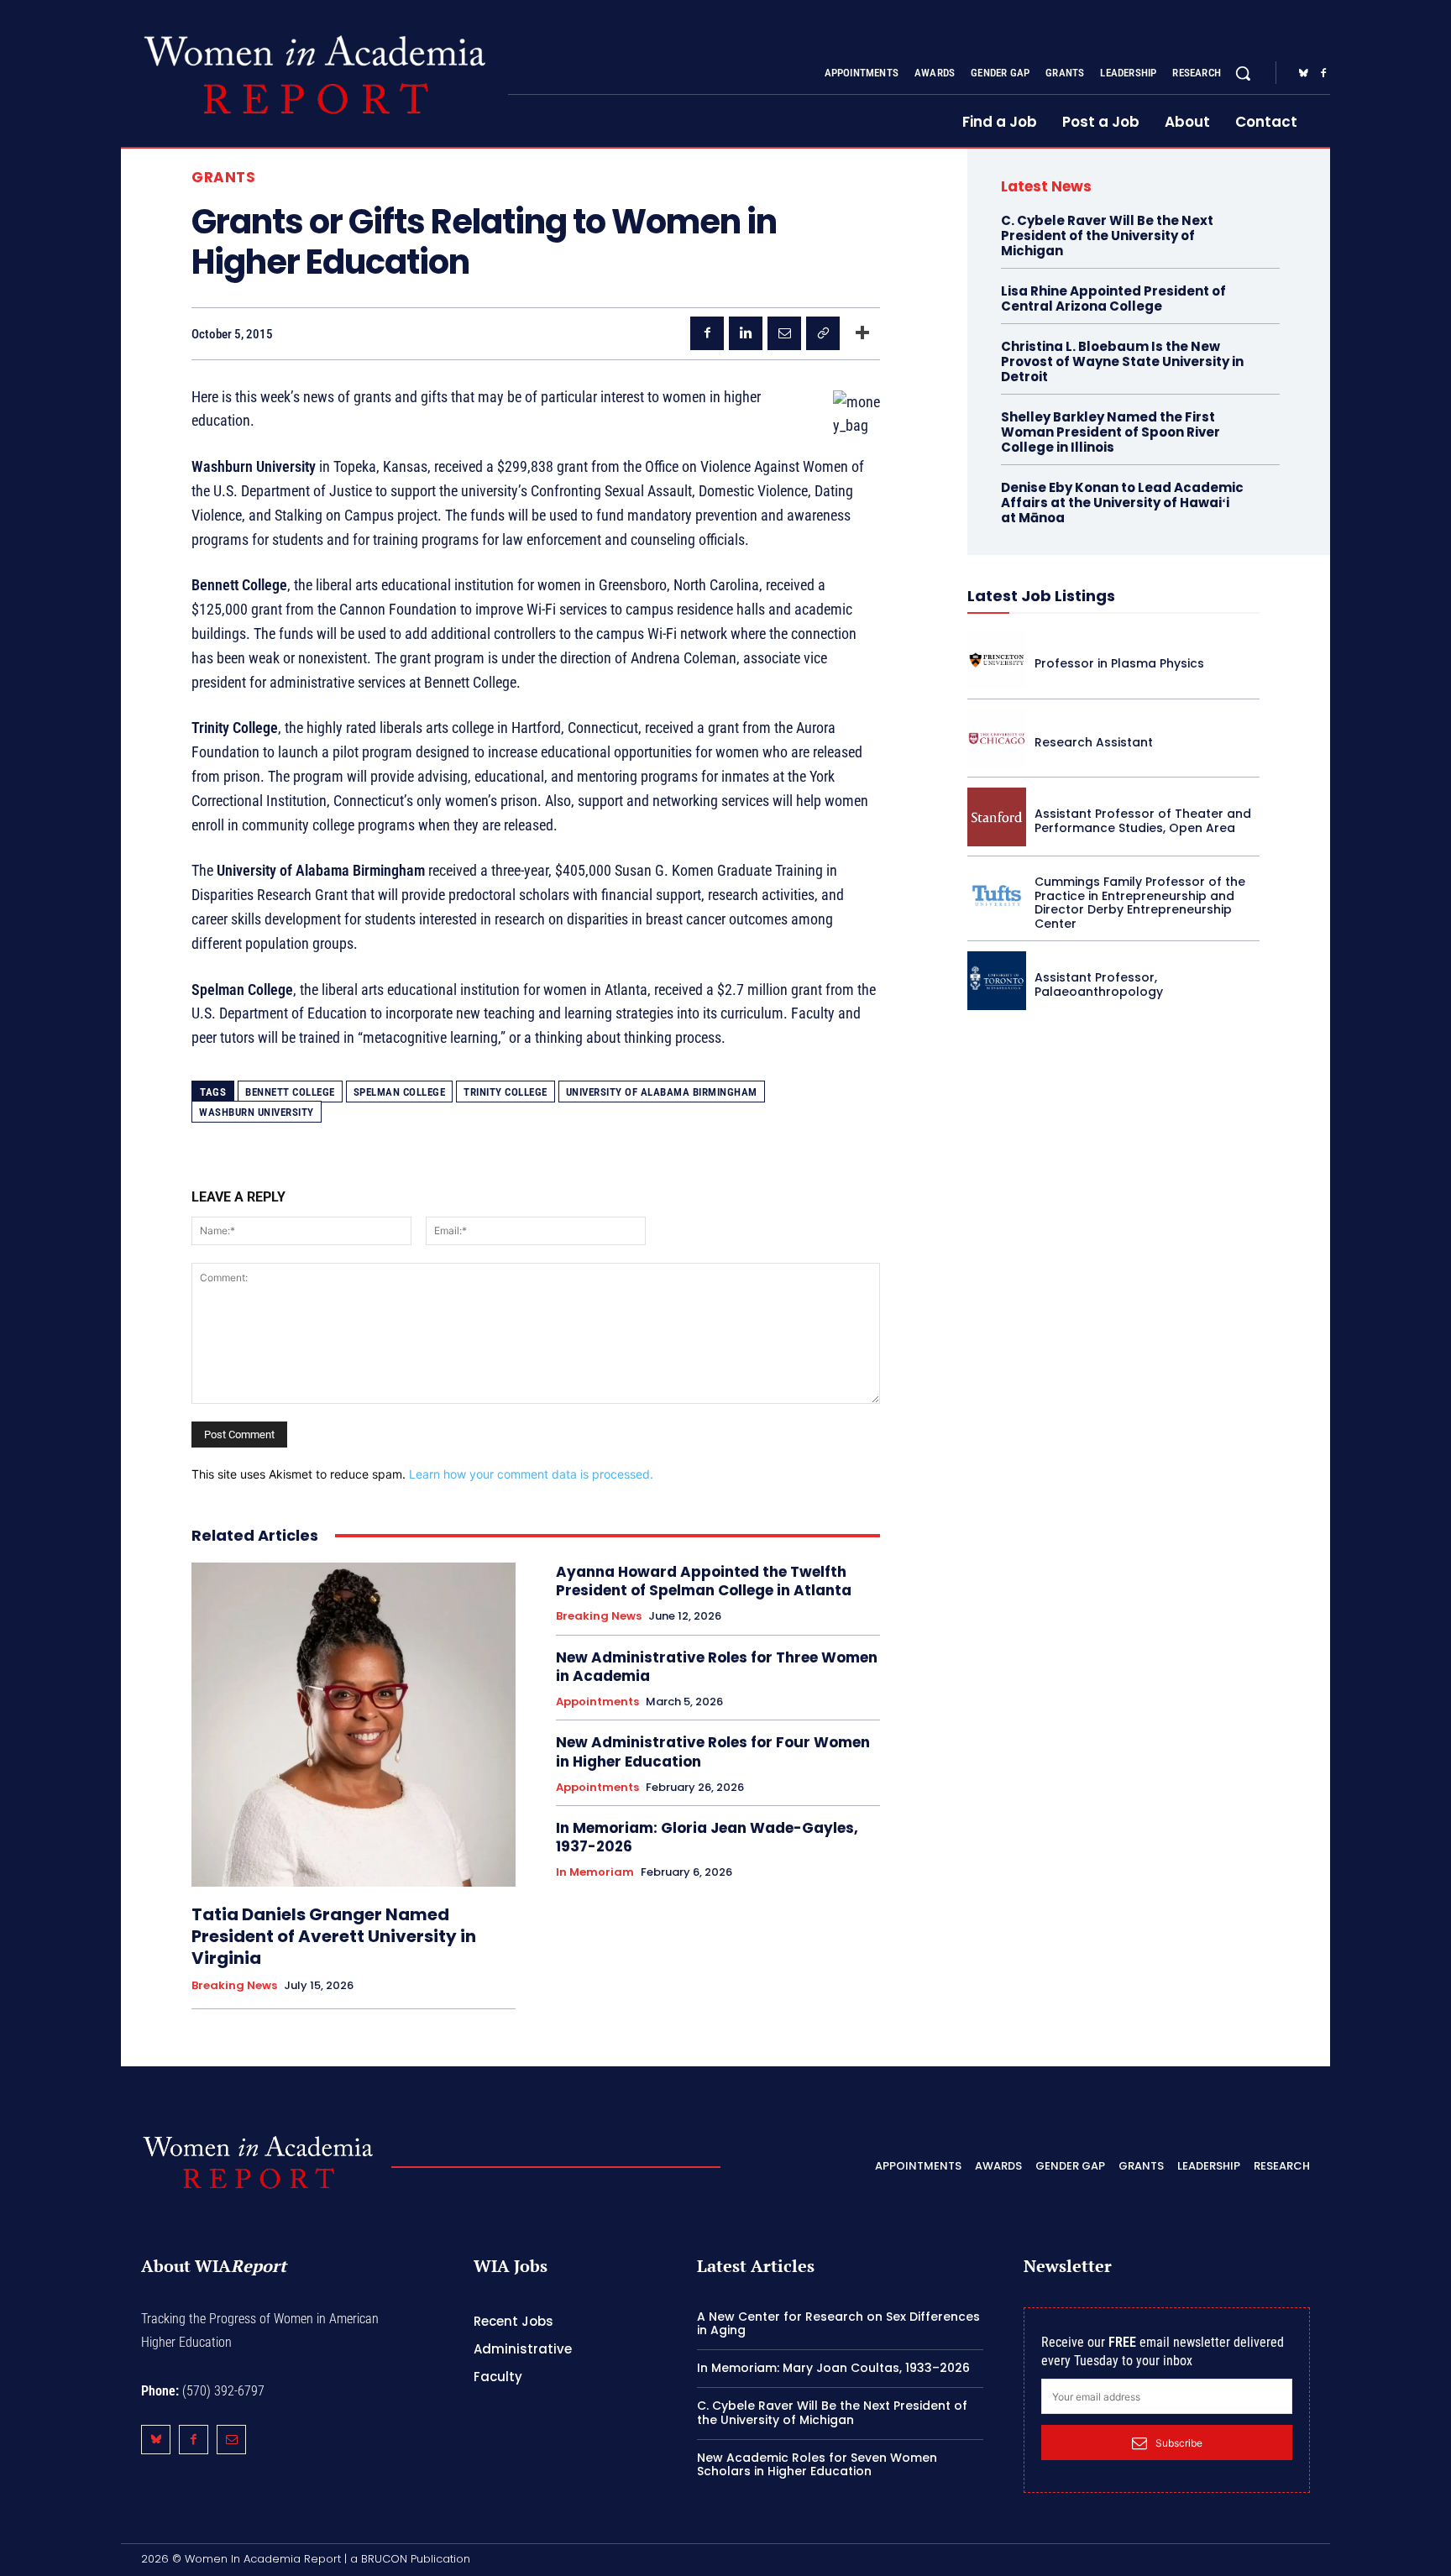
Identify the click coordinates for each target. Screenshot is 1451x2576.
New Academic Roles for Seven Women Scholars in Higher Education (817, 2465)
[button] (1243, 73)
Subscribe (1179, 2443)
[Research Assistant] (997, 739)
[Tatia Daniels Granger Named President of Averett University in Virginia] (354, 1725)
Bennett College (290, 1092)
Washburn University (257, 1112)
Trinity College (505, 1092)
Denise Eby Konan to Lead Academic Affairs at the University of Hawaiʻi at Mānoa (1122, 503)
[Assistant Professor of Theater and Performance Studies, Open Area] (997, 817)
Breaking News (234, 1986)
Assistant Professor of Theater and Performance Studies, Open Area (1143, 821)
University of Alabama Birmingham (662, 1092)
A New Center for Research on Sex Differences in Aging (838, 2324)
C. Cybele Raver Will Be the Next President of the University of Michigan (1107, 236)
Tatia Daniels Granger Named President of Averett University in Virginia (334, 1936)
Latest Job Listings (1041, 596)
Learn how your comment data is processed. (531, 1474)
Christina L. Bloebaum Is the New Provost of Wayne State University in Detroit (1122, 361)
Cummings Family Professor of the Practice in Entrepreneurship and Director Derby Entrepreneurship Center (1140, 903)
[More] (862, 333)
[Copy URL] (823, 333)
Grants (223, 178)
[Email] (784, 333)
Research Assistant (1094, 742)
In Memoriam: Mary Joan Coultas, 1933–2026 (833, 2368)
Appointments (597, 1702)
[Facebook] (1323, 74)
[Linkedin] (746, 333)
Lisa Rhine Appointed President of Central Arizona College (1113, 298)
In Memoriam (595, 1872)
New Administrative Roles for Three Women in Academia (717, 1667)
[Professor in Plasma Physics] (997, 660)
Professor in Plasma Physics (1119, 663)
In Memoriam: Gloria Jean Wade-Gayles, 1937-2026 (707, 1837)
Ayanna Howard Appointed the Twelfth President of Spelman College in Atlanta (704, 1581)
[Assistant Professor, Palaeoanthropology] (997, 981)
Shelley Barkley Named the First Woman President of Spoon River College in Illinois (1111, 432)
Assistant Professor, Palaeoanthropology (1099, 984)
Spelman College (400, 1092)
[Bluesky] (1303, 74)
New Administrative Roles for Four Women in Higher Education (713, 1751)
